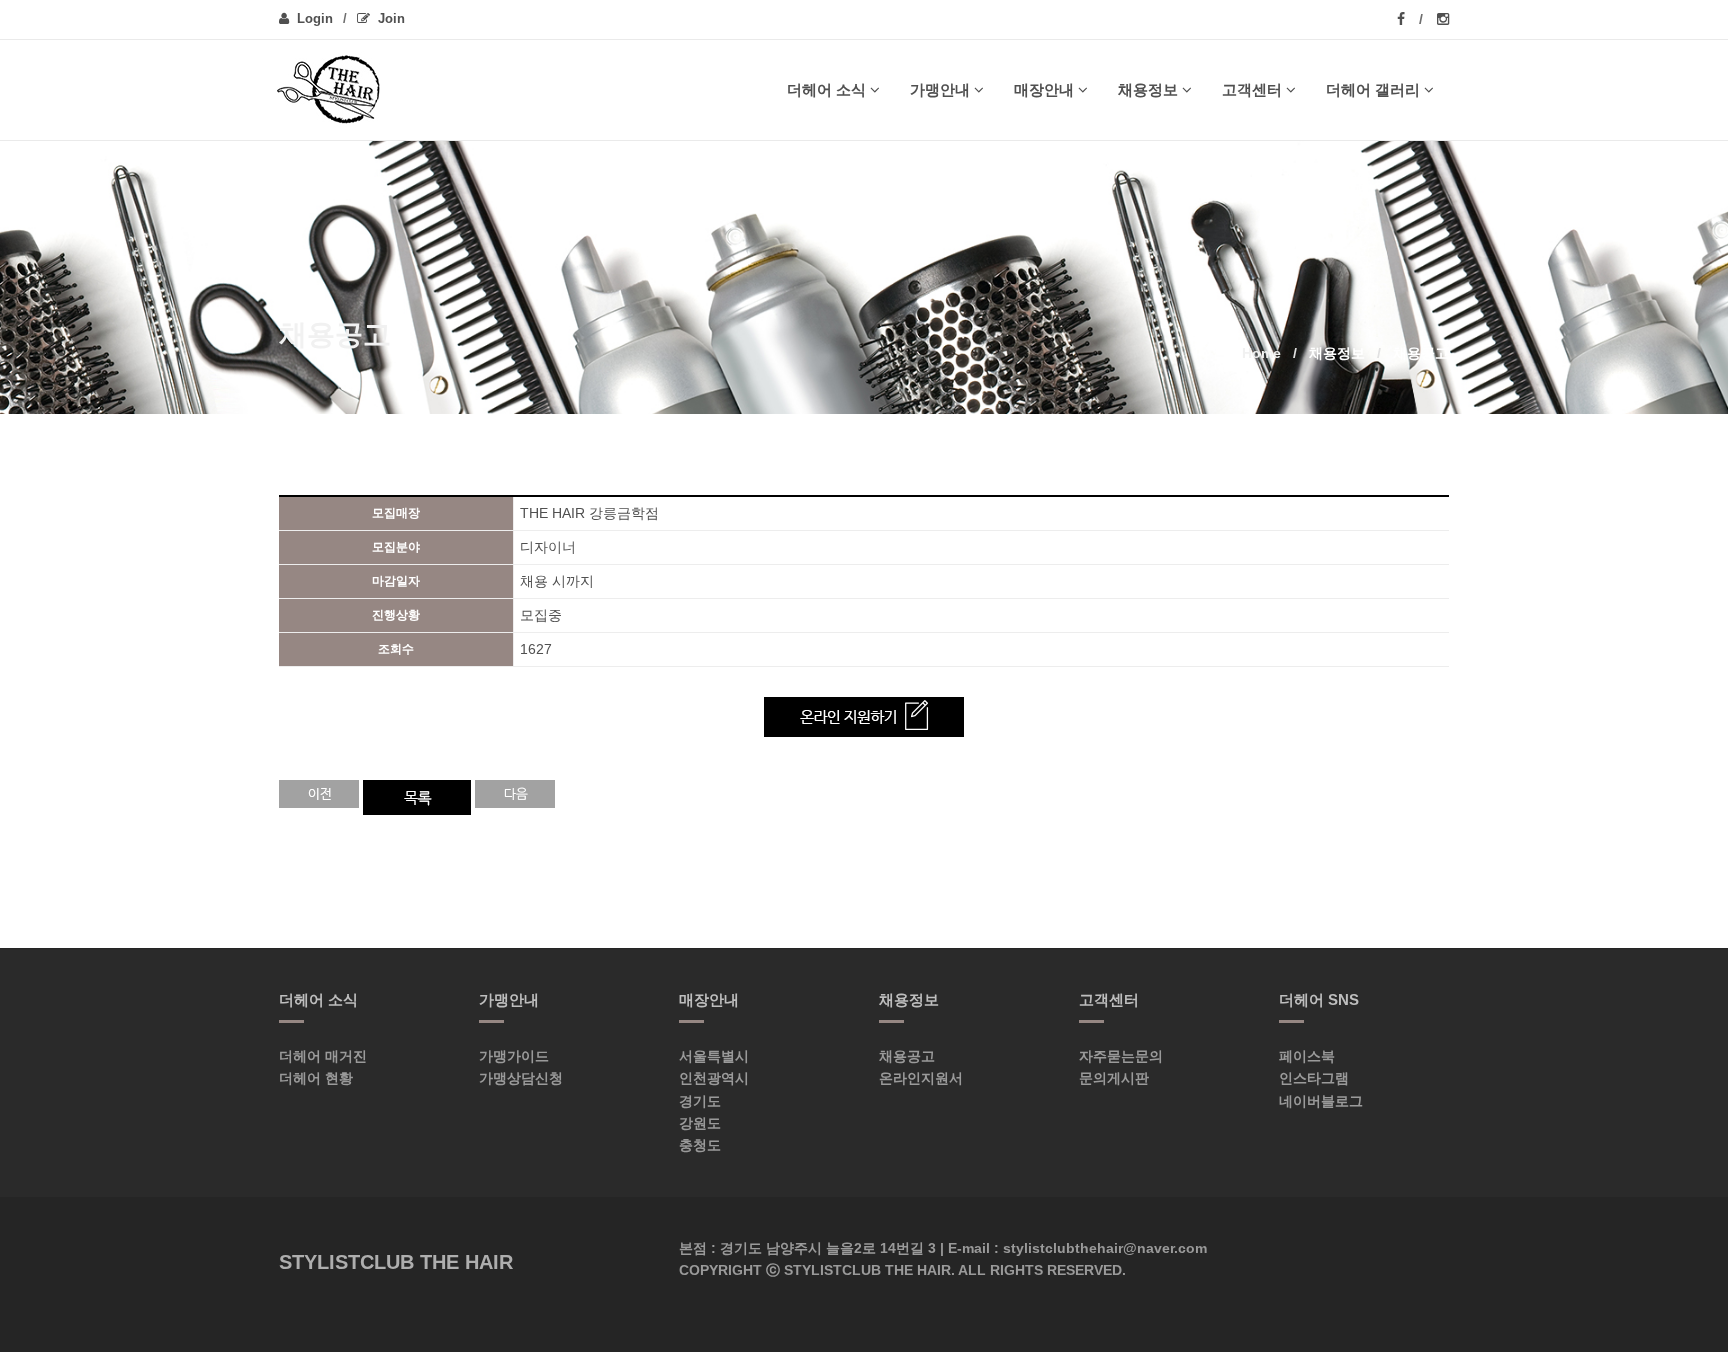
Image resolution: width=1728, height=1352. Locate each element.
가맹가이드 (514, 1056)
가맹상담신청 (521, 1078)
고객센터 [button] (1252, 89)
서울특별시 (714, 1056)
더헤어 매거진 (323, 1056)
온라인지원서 (921, 1078)
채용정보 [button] (1148, 89)
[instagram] (1443, 19)
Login (315, 18)
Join (391, 18)
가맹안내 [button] (940, 89)
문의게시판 (1114, 1078)
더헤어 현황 (316, 1078)
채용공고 (907, 1056)
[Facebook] (1410, 19)
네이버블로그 (1321, 1101)
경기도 (700, 1101)
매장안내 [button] (1044, 89)
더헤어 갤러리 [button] (1373, 89)
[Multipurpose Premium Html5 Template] (336, 90)
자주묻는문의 (1121, 1056)
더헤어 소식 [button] (826, 89)
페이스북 (1307, 1056)
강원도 (700, 1123)
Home (1261, 353)
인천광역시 (714, 1078)
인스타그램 (1314, 1078)
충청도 (700, 1145)
